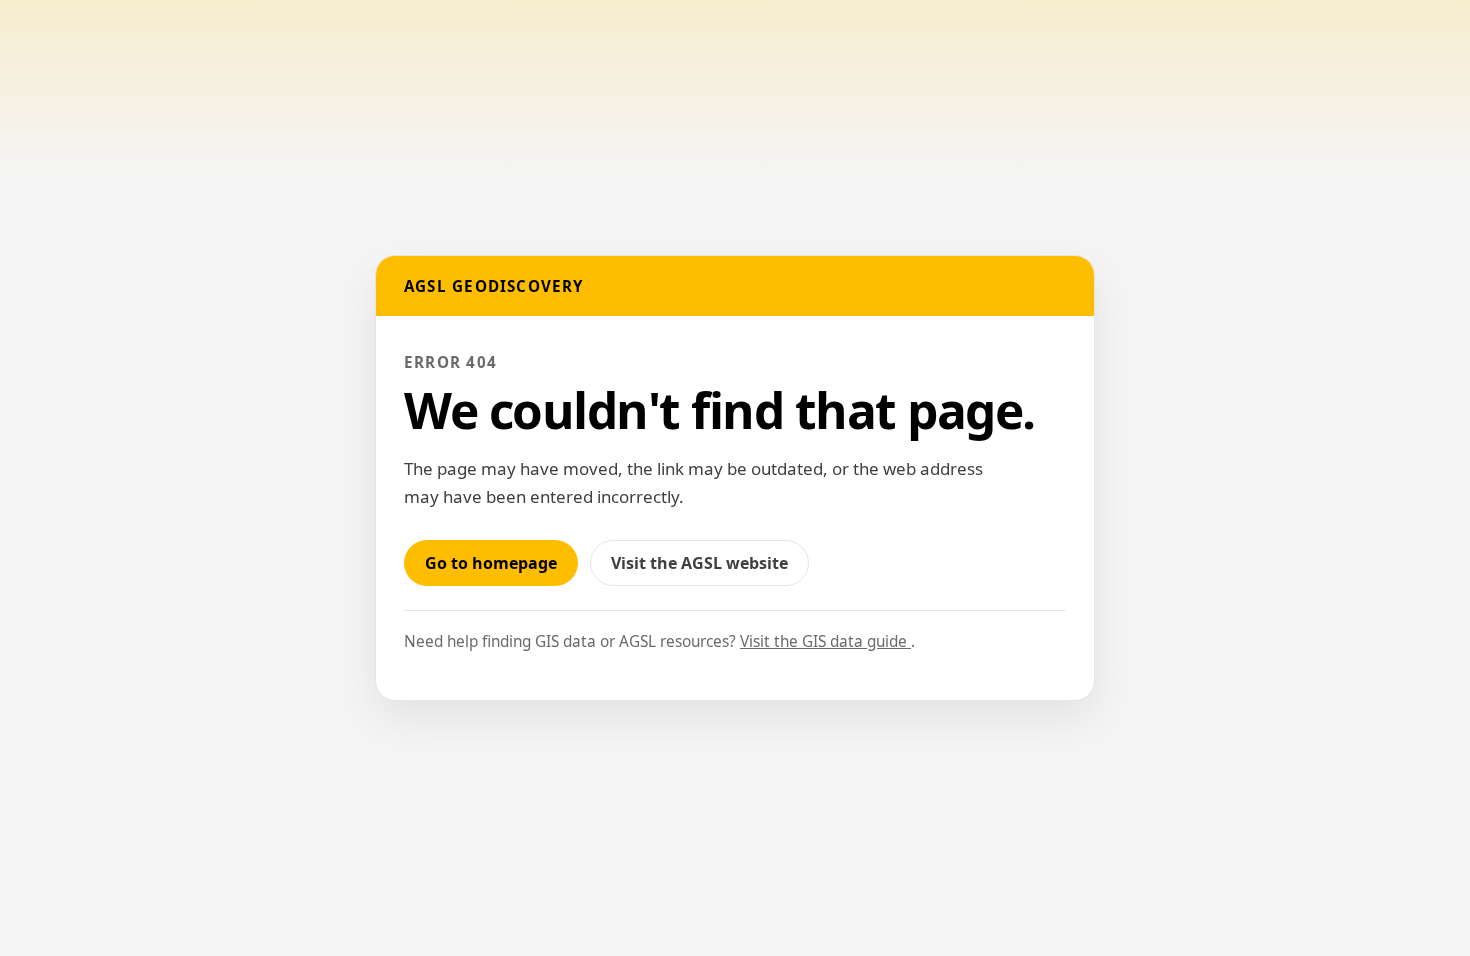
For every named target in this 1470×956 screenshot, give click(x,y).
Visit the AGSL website (710, 568)
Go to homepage (491, 563)
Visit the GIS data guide (825, 641)
